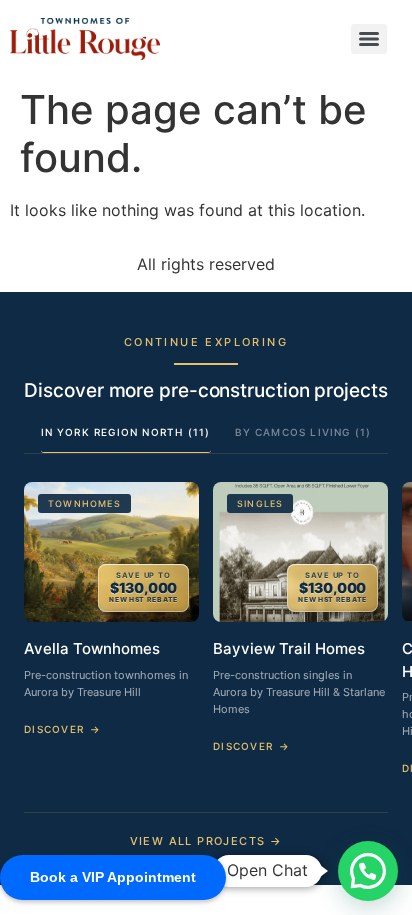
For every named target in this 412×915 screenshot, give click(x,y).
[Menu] (369, 39)
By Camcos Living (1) (303, 432)
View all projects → (206, 841)
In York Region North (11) (126, 432)
